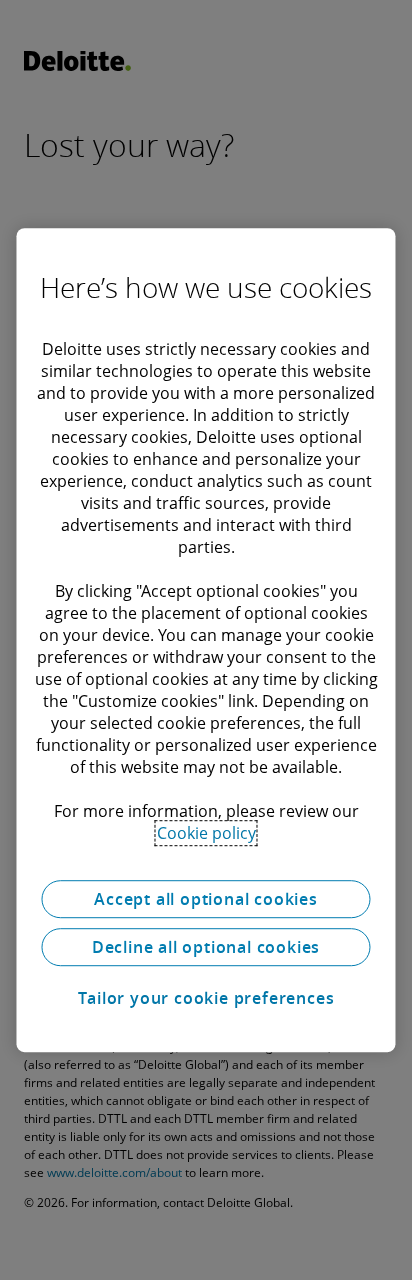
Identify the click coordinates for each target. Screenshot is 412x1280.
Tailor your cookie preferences (206, 998)
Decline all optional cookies (206, 947)
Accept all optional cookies (206, 899)
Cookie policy (206, 833)
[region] (205, 640)
